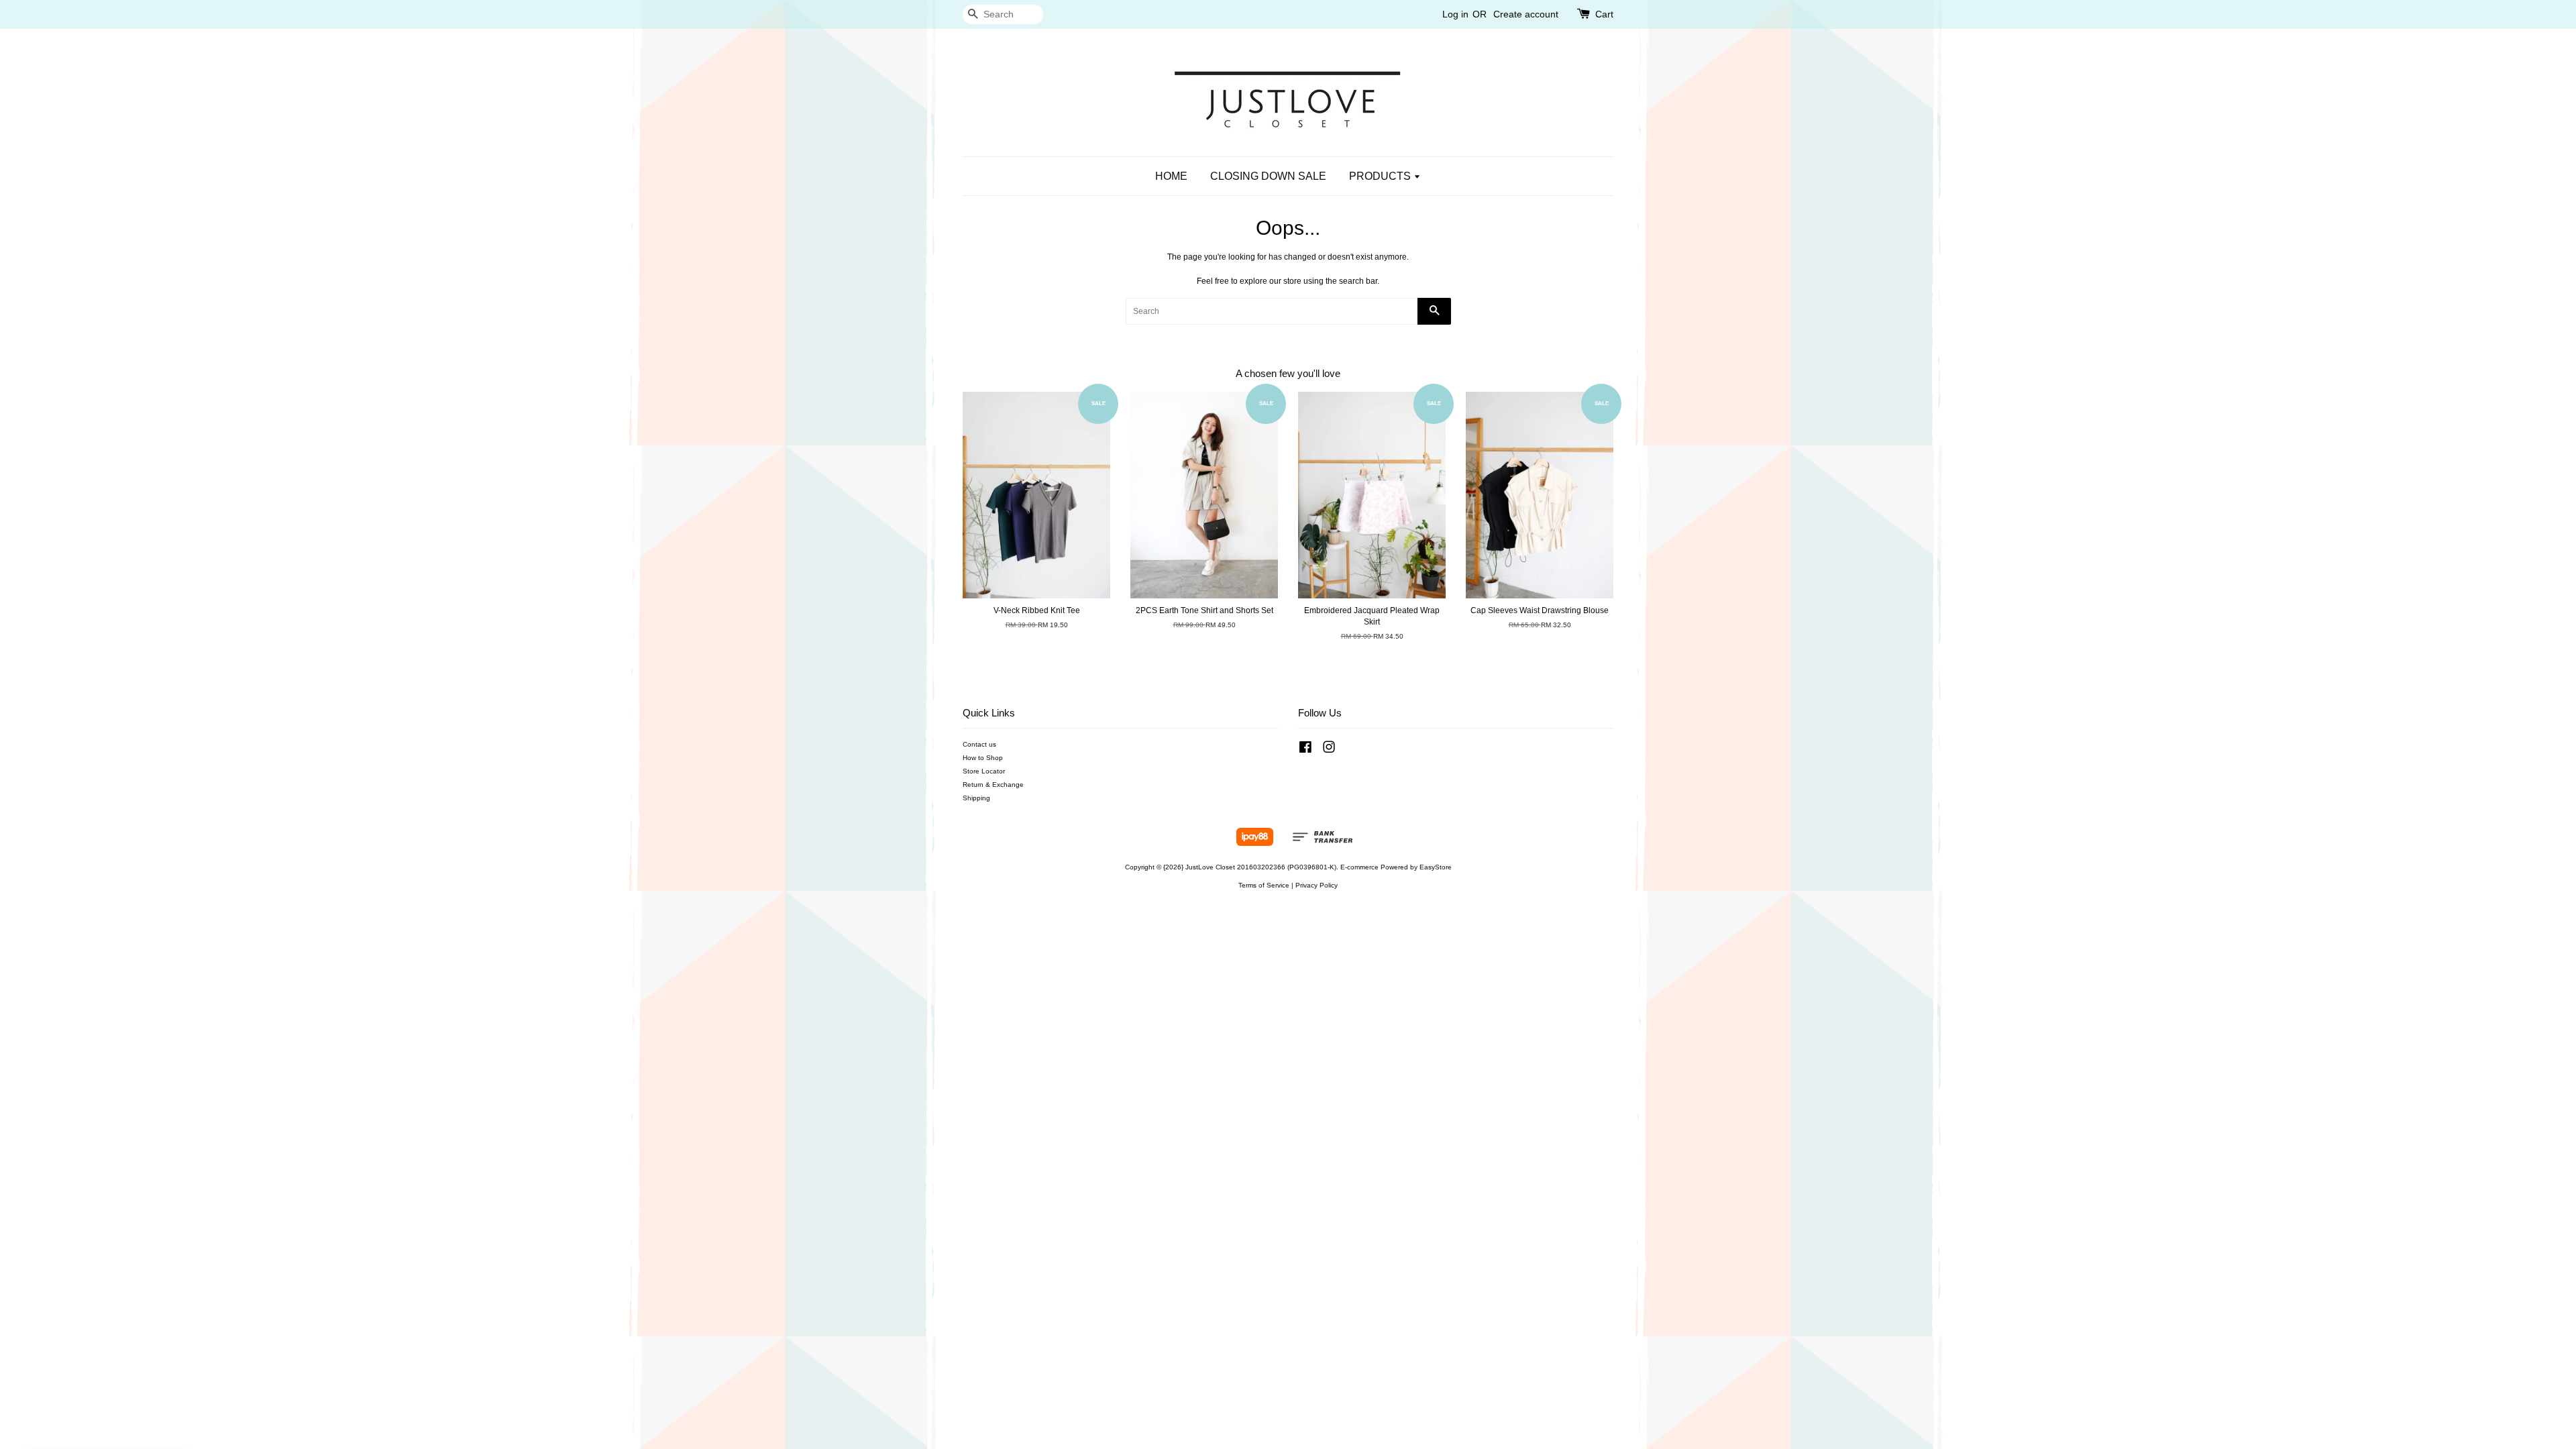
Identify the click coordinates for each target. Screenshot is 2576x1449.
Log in (1455, 14)
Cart (1604, 14)
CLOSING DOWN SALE (1268, 176)
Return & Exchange (993, 785)
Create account (1526, 14)
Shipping (976, 798)
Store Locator (984, 771)
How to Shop (983, 758)
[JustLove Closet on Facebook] (1305, 750)
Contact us (979, 744)
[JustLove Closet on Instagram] (1329, 750)
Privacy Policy (1317, 885)
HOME (1171, 176)
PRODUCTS (1381, 176)
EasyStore (1436, 867)
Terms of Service (1264, 885)
